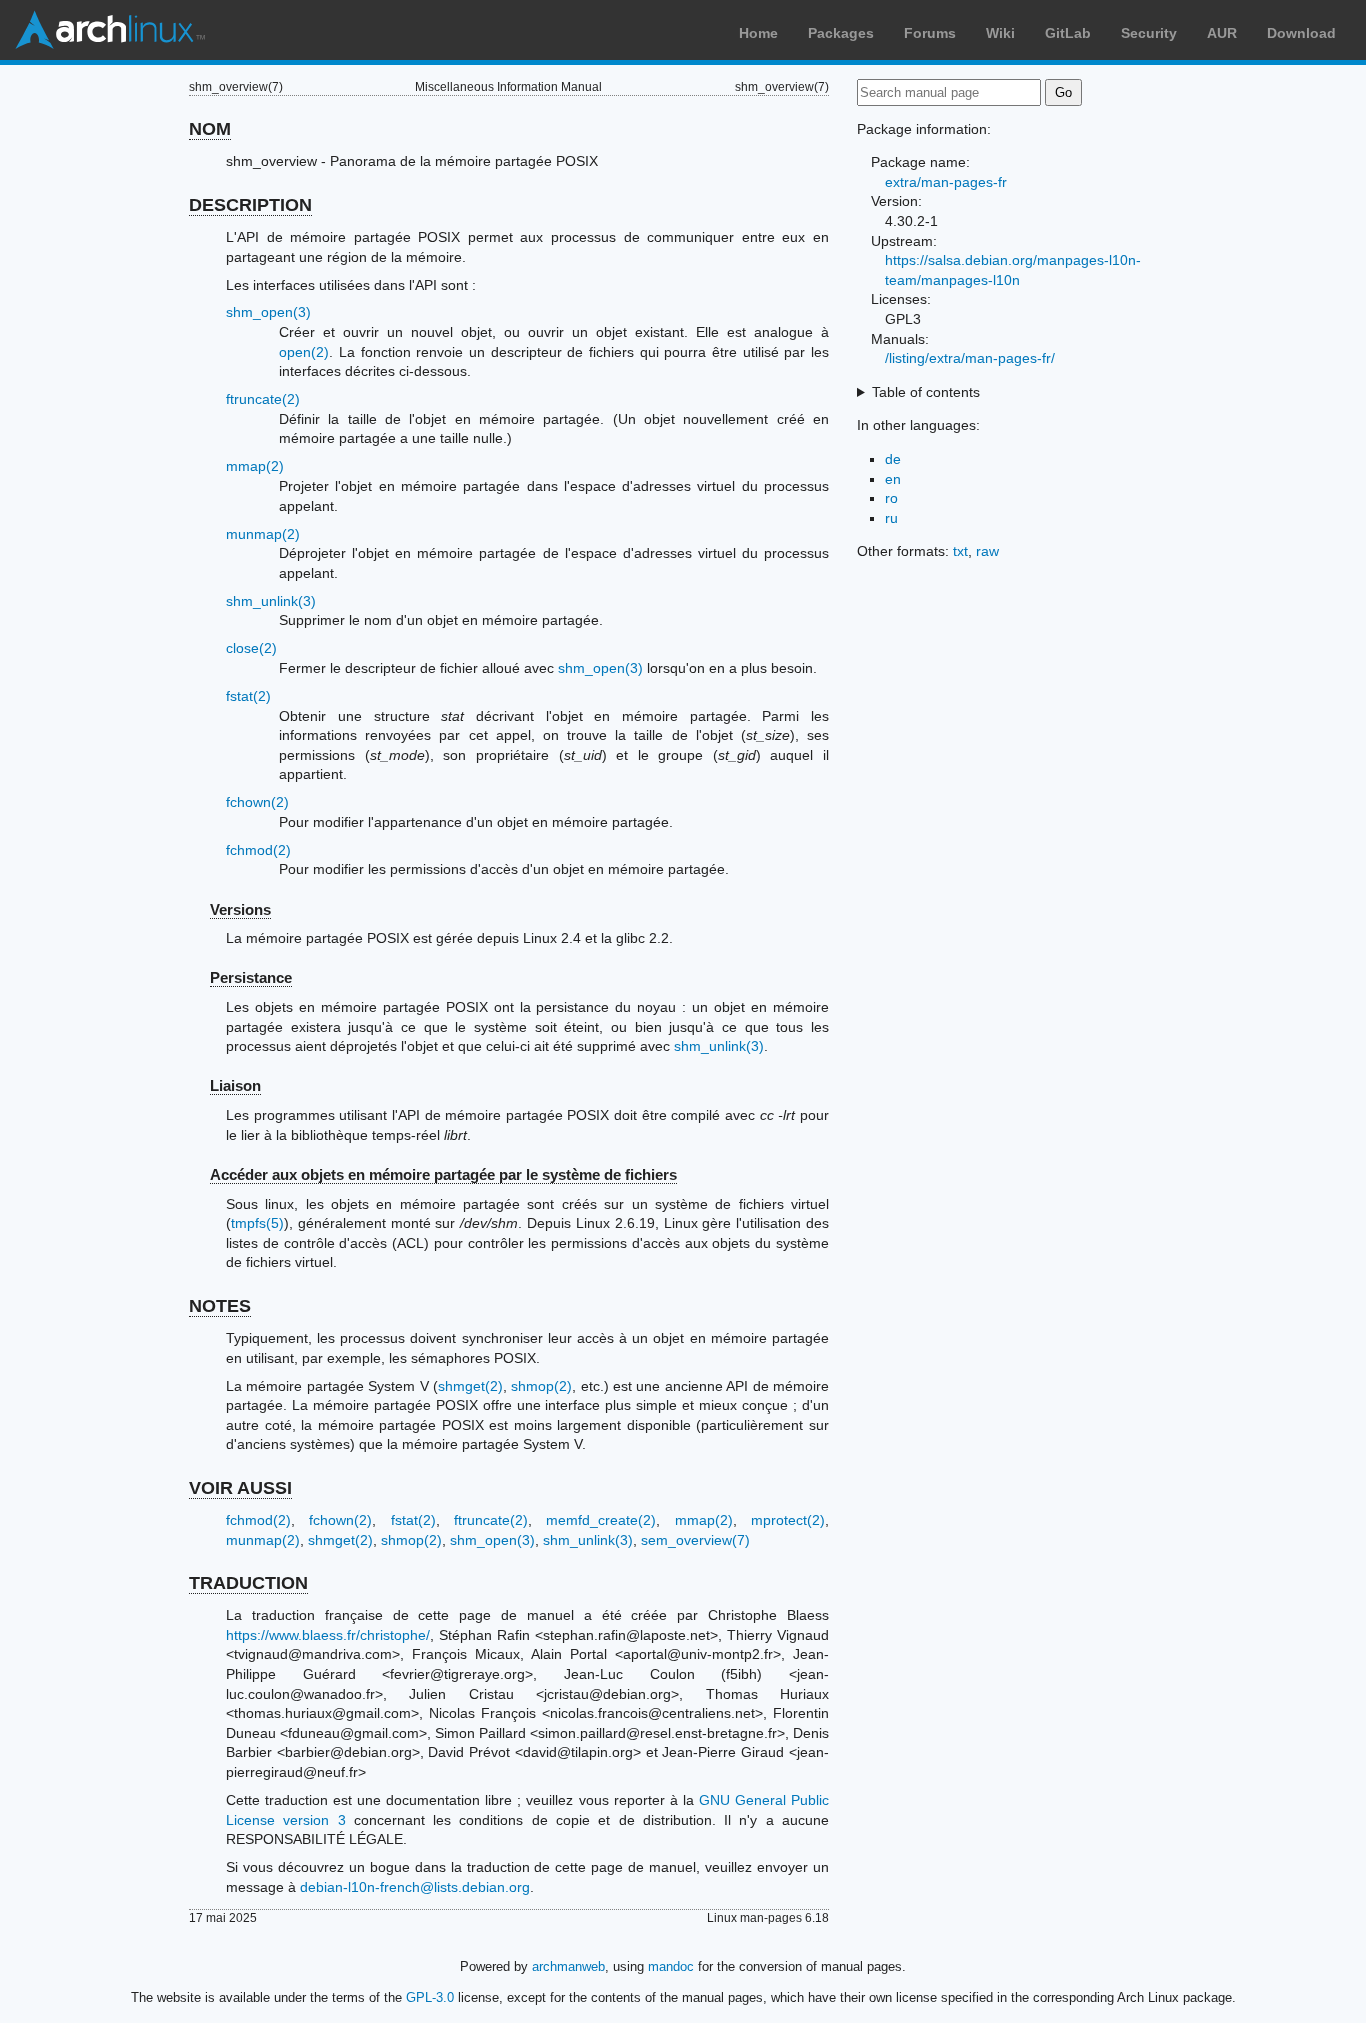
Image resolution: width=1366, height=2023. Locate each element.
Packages (841, 33)
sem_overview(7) (695, 1540)
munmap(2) (263, 534)
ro (891, 498)
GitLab (1068, 33)
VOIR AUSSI (240, 1488)
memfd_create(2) (601, 1520)
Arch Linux (110, 30)
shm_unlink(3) (271, 601)
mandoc (671, 1966)
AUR (1222, 33)
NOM (210, 129)
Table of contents (926, 392)
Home (758, 33)
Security (1149, 33)
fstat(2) (248, 696)
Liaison (235, 1085)
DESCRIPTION (250, 205)
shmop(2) (541, 1386)
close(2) (251, 648)
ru (891, 518)
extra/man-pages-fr (946, 182)
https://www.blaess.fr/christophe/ (328, 1635)
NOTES (220, 1306)
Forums (930, 33)
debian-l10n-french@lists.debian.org (415, 1887)
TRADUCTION (248, 1583)
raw (987, 551)
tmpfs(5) (257, 1223)
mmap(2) (255, 466)
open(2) (304, 352)
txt (960, 551)
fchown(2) (257, 802)
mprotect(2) (788, 1520)
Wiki (1000, 33)
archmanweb (568, 1966)
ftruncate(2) (263, 399)
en (893, 479)
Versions (240, 909)
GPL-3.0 (430, 1997)
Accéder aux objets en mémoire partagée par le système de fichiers (443, 1174)
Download (1301, 33)
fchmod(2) (258, 850)
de (893, 459)
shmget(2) (470, 1386)
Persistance (251, 977)
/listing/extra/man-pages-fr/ (970, 358)
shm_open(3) (268, 312)
